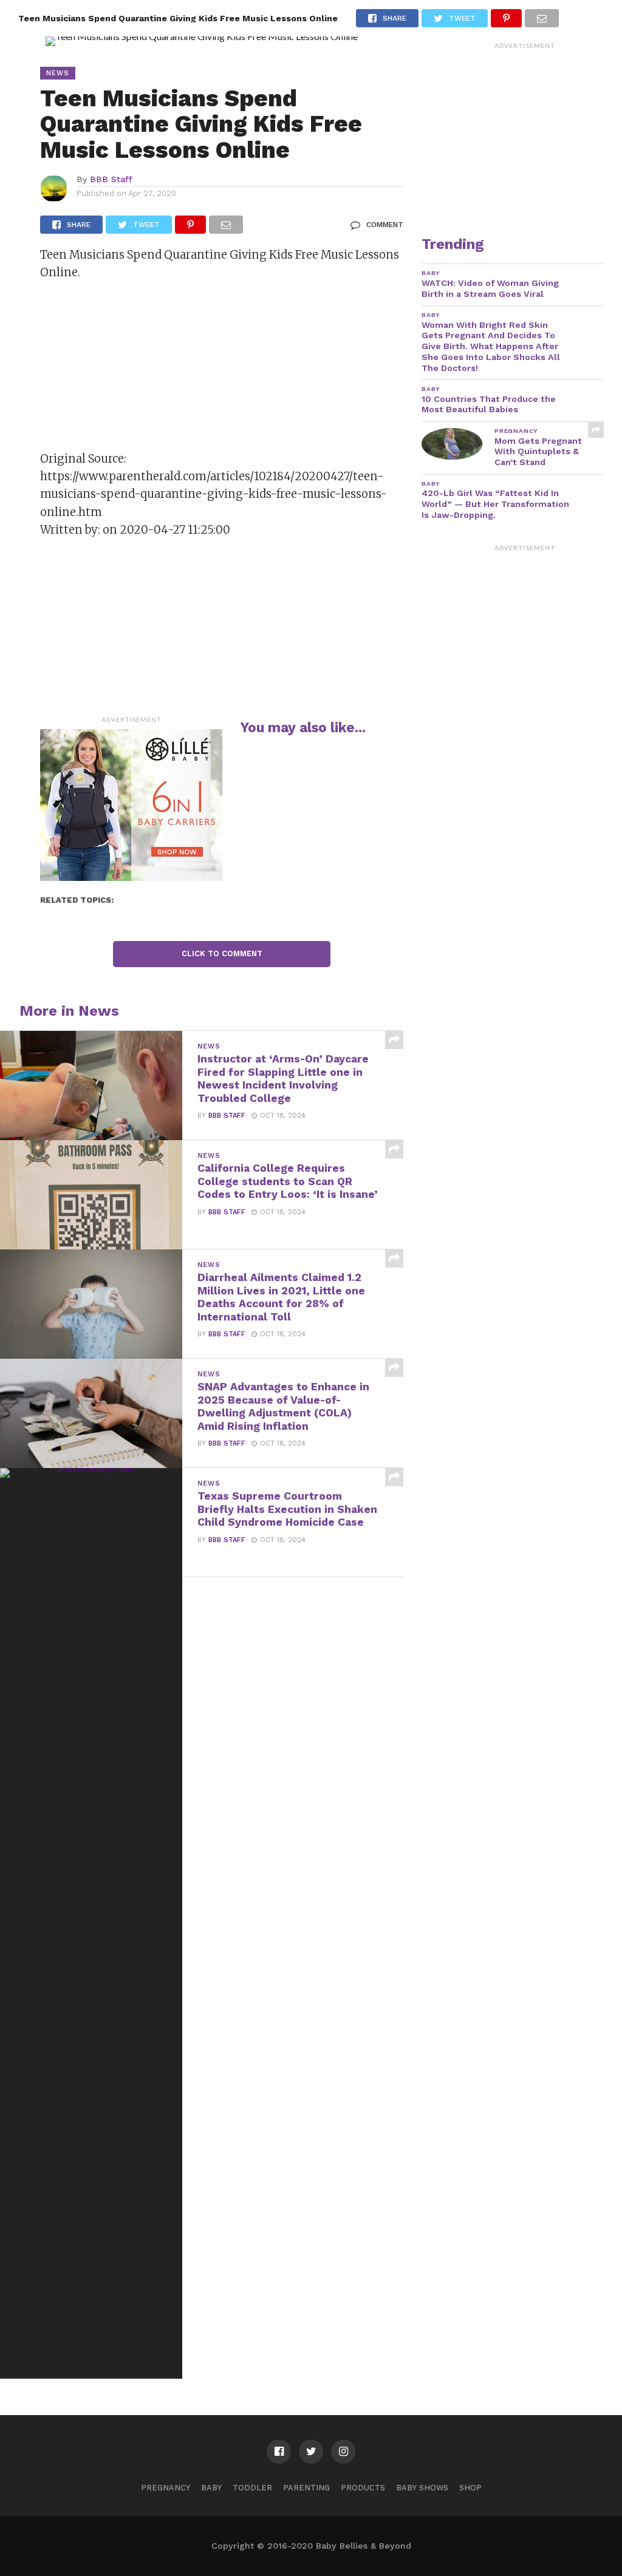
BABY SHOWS (422, 2488)
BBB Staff (111, 179)
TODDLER (252, 2488)
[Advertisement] (131, 370)
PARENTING (306, 2488)
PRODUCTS (363, 2488)
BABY (211, 2488)
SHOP (470, 2488)
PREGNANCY (166, 2488)
